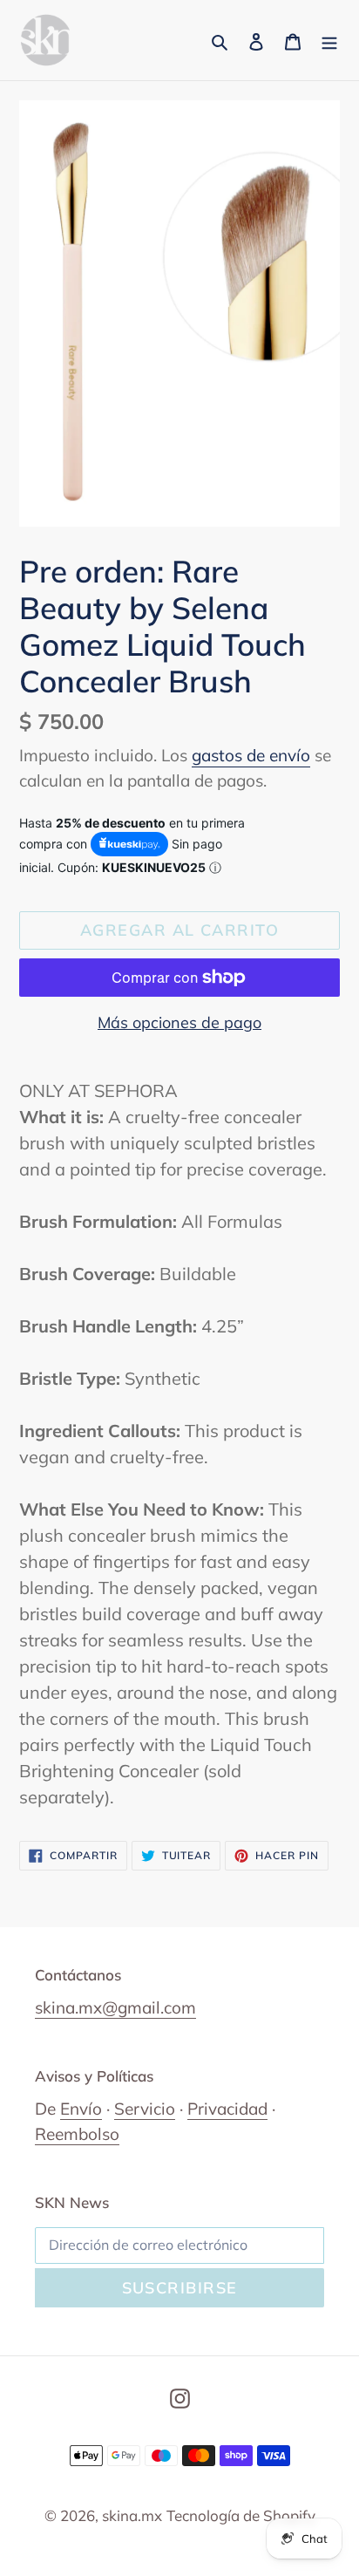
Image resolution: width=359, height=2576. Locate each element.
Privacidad (227, 2109)
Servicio (145, 2109)
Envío (81, 2109)
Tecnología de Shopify (241, 2515)
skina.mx (132, 2515)
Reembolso (77, 2134)
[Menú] (329, 40)
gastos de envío (251, 755)
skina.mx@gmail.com (115, 2007)
